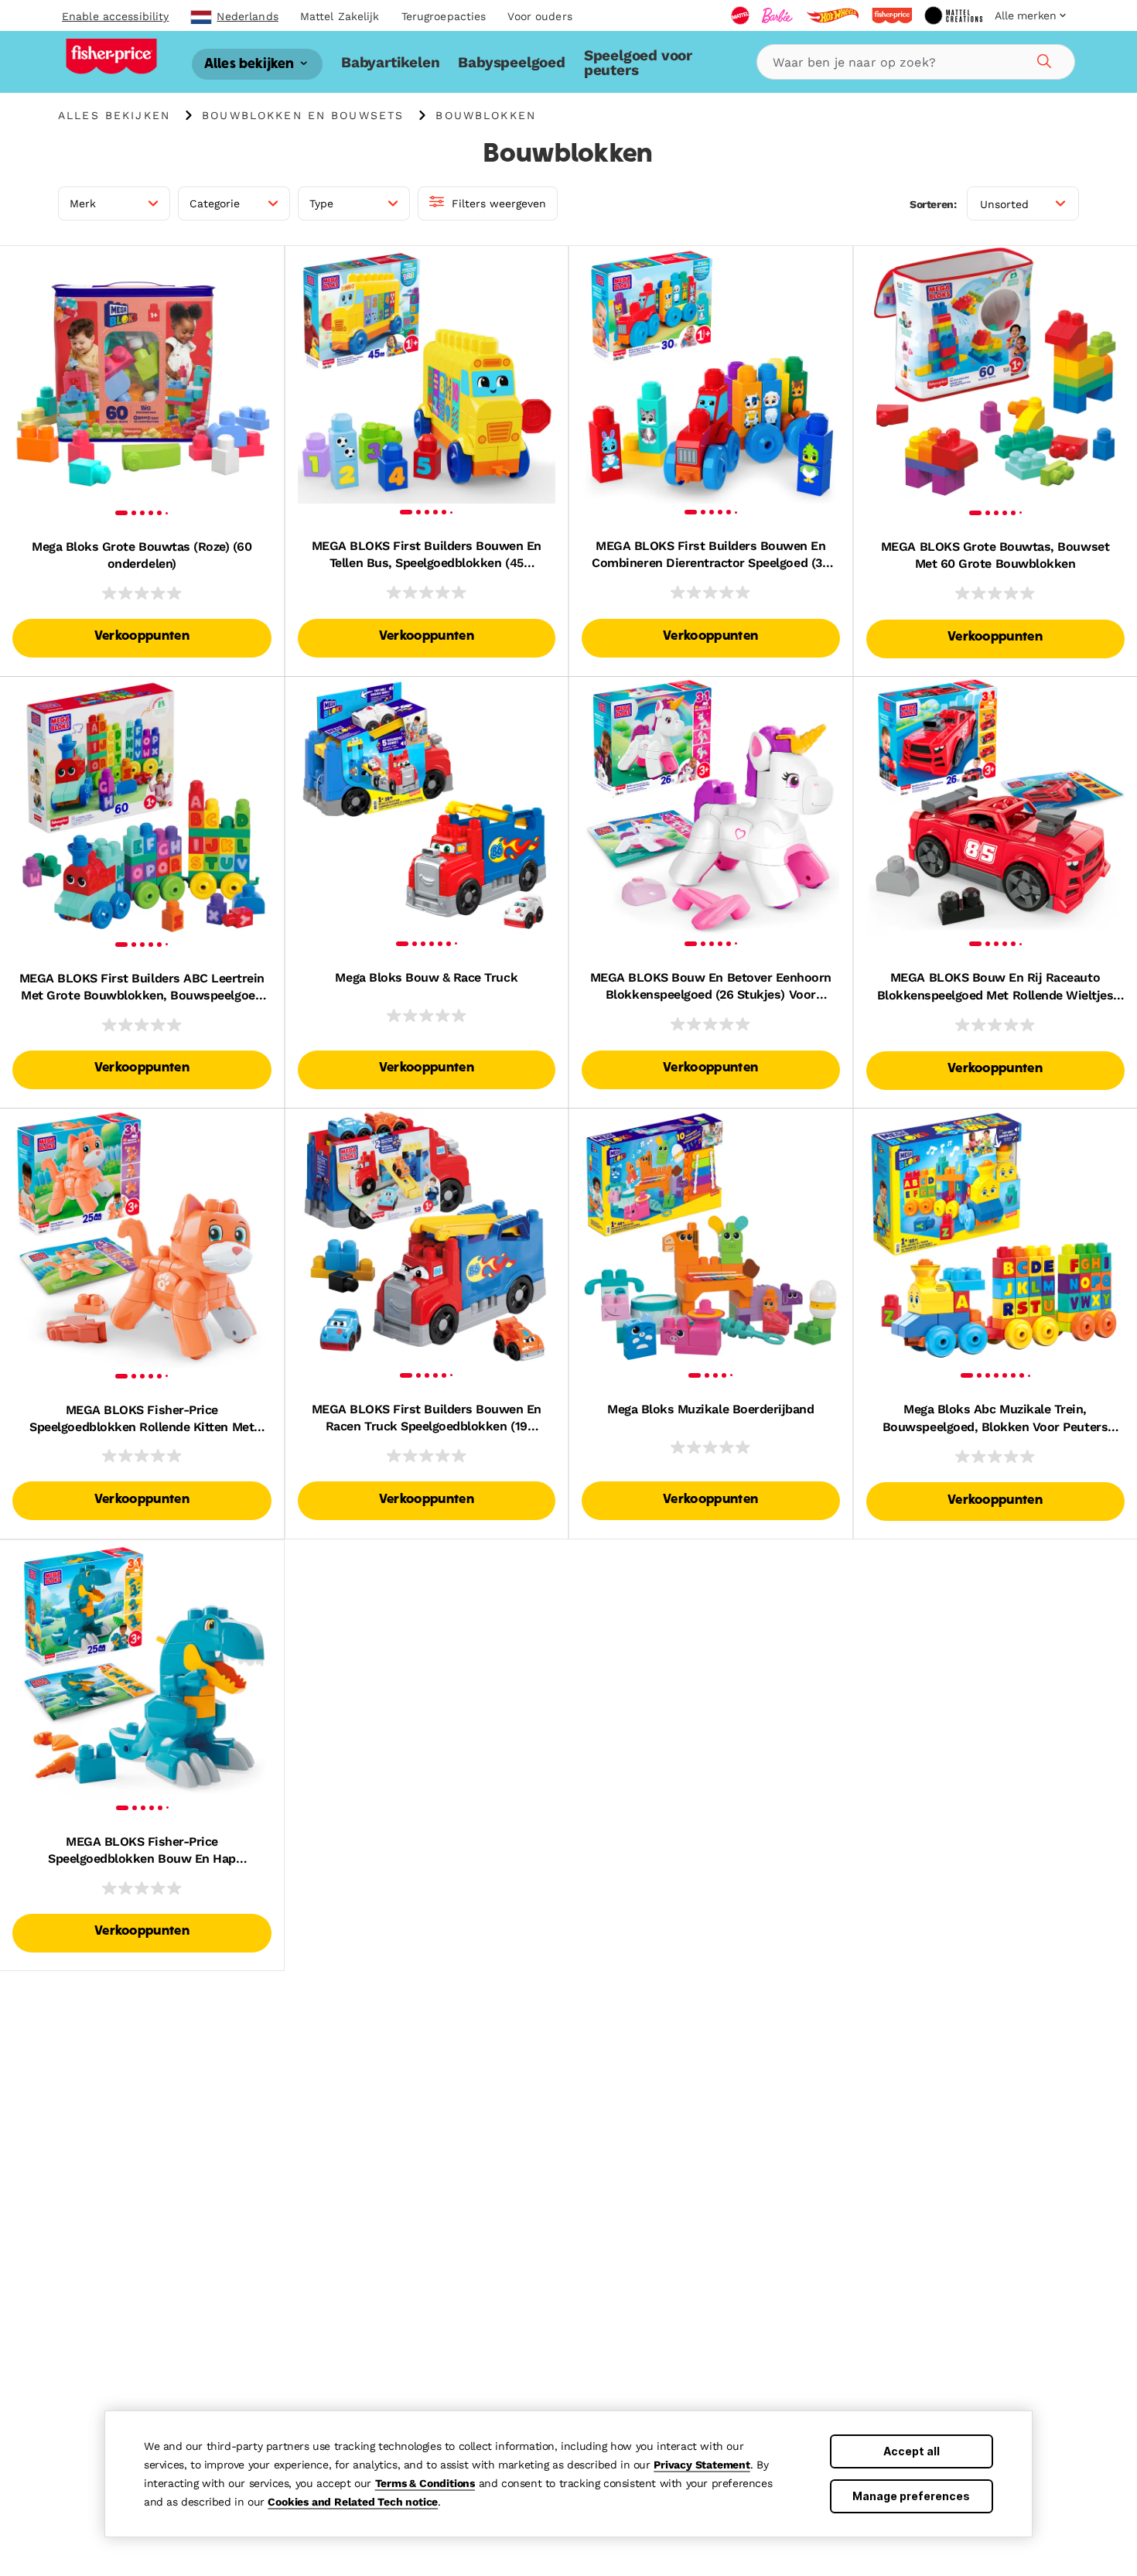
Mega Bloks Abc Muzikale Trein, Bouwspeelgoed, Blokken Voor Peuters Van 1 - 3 (995, 1419)
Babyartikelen (390, 62)
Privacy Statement (702, 2465)
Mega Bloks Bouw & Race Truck (426, 977)
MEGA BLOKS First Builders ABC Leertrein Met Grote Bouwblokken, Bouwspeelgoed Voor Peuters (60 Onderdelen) (142, 988)
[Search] (1042, 59)
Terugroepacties (444, 16)
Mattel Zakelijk (340, 16)
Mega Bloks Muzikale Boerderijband (710, 1409)
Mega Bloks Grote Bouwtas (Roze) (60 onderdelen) (142, 555)
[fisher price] (892, 15)
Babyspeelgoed (511, 62)
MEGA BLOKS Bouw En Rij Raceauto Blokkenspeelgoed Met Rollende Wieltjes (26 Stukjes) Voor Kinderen (995, 987)
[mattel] (740, 15)
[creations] (953, 15)
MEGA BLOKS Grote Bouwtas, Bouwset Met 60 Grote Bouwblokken (995, 555)
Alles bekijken (251, 64)
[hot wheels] (832, 15)
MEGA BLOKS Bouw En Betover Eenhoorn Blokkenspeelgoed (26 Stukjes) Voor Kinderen (711, 987)
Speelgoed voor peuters (638, 62)
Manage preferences (911, 2496)
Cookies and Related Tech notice (353, 2502)
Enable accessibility (115, 16)
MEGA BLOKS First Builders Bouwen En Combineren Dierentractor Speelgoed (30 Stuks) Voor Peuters (710, 555)
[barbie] (777, 15)
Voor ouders (539, 16)
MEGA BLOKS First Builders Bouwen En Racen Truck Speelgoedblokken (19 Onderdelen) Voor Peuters (427, 1419)
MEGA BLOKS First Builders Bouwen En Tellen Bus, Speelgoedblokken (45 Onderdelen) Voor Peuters (427, 555)
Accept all (912, 2451)
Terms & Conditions (425, 2483)
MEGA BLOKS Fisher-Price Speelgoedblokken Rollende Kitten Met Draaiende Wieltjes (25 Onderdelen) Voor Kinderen (142, 1420)
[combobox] (916, 62)
